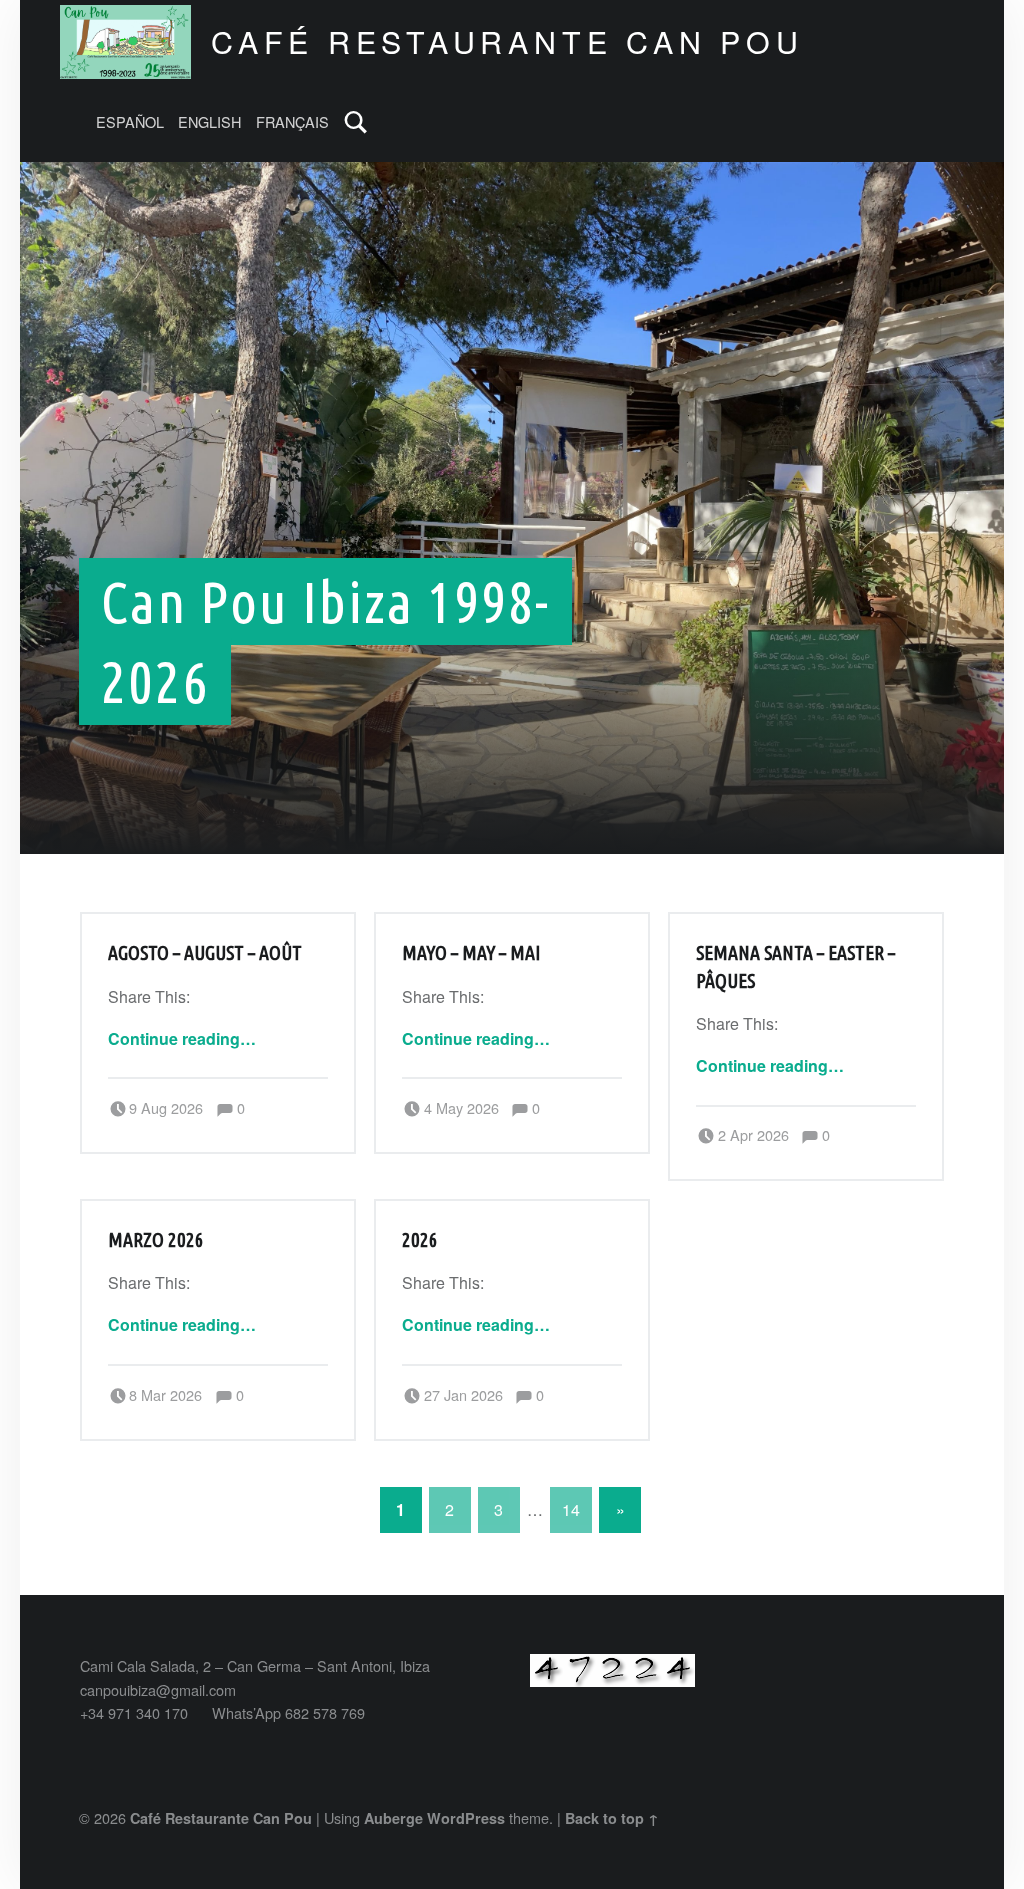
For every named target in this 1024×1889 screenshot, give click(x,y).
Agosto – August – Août (205, 953)
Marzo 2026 (156, 1240)
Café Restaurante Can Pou (221, 1818)
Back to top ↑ (612, 1818)
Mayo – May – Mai (471, 953)
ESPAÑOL (130, 121)
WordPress (466, 1818)
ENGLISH (209, 121)
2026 (420, 1240)
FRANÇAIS (292, 121)
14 (571, 1509)
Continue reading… (182, 1038)
